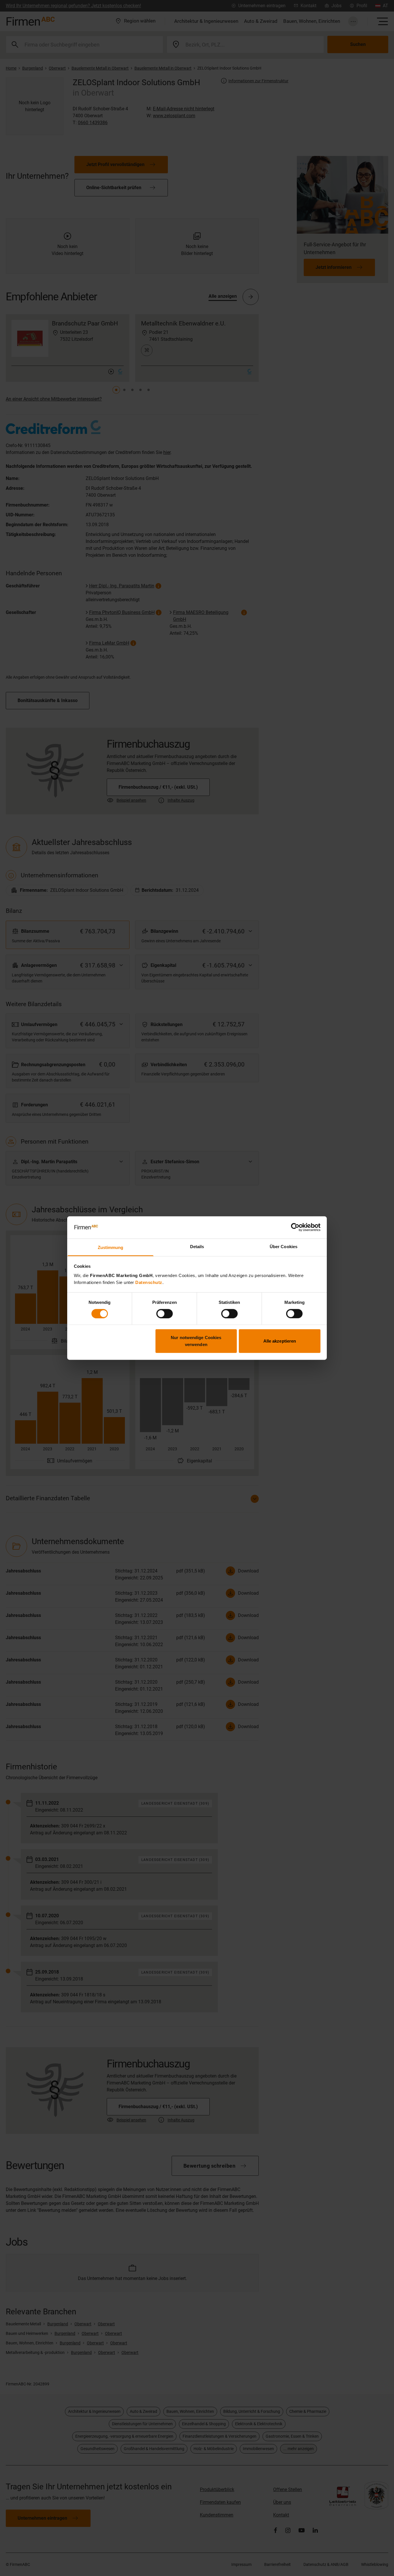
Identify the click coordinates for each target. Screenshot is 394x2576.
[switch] (165, 1313)
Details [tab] (197, 1247)
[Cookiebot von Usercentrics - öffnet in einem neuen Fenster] (295, 1227)
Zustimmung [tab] (111, 1247)
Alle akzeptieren (280, 1341)
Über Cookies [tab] (284, 1247)
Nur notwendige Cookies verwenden (196, 1341)
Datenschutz (149, 1282)
